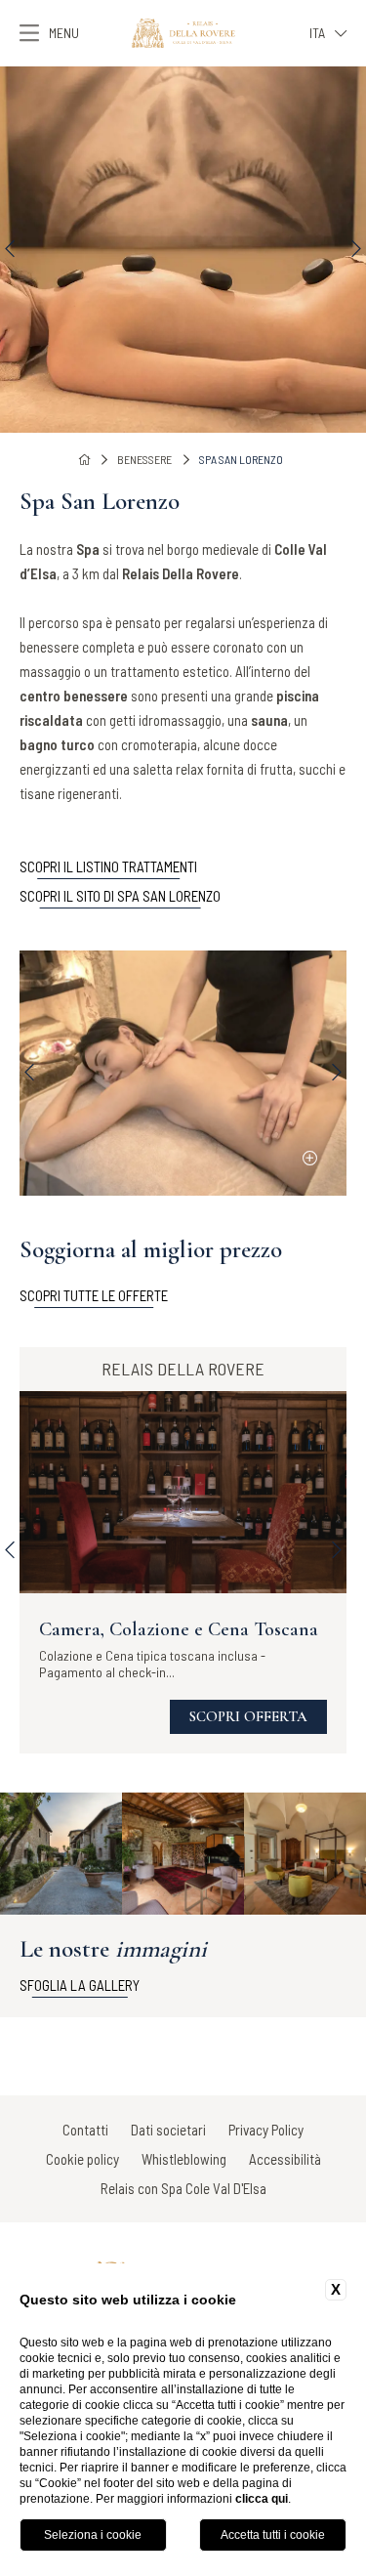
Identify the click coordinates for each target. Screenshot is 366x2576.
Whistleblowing (184, 2159)
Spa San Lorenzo (241, 459)
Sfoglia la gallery (80, 1985)
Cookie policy (82, 2159)
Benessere (144, 459)
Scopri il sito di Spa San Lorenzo (120, 896)
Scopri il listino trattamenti (108, 866)
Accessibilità (285, 2159)
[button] (10, 249)
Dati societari (168, 2130)
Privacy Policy (266, 2130)
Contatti (85, 2130)
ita (317, 33)
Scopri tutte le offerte (94, 1295)
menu (64, 33)
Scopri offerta (248, 1716)
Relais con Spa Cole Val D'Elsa (183, 2188)
